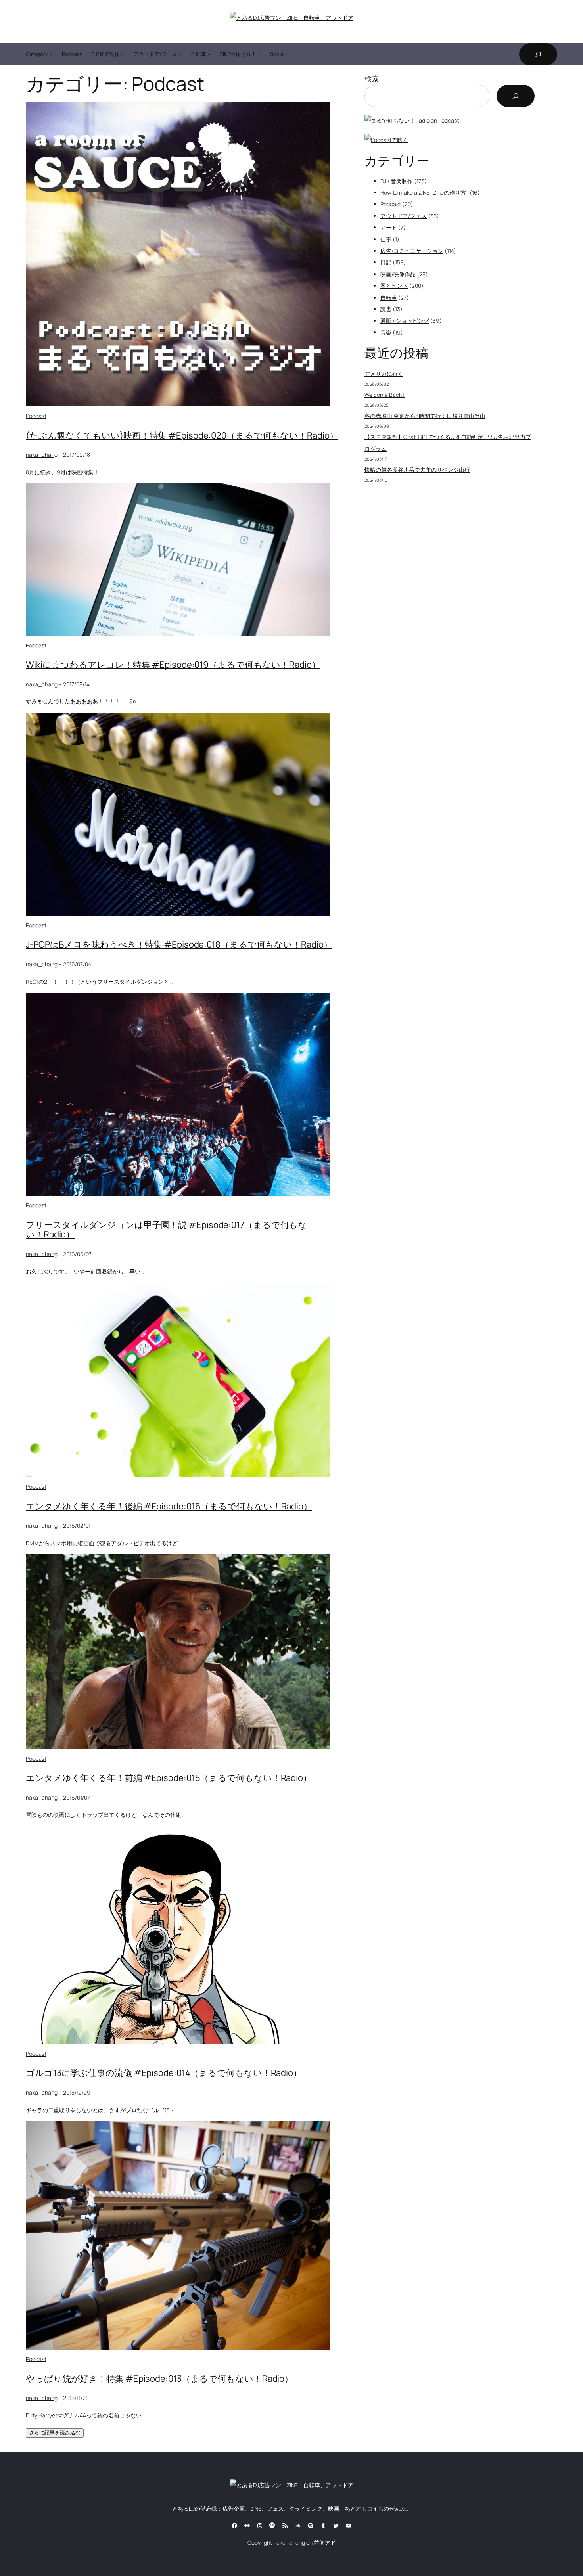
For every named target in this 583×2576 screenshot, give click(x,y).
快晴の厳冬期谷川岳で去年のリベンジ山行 (417, 470)
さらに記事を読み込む (55, 2433)
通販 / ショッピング (405, 321)
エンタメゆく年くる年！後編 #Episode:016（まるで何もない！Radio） (169, 1506)
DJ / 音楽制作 (397, 181)
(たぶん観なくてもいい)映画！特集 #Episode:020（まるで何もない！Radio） (182, 435)
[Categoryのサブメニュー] (51, 54)
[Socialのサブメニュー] (287, 54)
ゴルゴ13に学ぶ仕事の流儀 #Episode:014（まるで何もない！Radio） (164, 2073)
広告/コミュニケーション (412, 251)
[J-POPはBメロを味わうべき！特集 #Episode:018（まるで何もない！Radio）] (178, 914)
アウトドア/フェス (404, 216)
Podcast (36, 416)
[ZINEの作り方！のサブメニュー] (259, 54)
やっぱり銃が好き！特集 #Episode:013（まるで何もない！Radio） (159, 2379)
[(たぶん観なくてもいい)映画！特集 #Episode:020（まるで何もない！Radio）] (178, 404)
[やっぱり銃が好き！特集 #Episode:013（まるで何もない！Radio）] (178, 2347)
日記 (386, 262)
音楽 (386, 332)
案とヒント (394, 286)
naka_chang (42, 455)
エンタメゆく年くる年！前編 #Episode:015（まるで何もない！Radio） (169, 1778)
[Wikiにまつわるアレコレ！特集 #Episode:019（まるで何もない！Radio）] (178, 633)
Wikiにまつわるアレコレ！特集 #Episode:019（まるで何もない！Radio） (173, 665)
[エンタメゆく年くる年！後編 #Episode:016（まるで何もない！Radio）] (178, 1475)
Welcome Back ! (385, 395)
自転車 (389, 298)
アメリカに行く (384, 374)
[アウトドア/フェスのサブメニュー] (180, 54)
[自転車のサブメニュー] (209, 54)
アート (389, 227)
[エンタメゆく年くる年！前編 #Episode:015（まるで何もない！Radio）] (178, 1747)
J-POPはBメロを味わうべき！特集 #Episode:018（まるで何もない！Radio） (179, 944)
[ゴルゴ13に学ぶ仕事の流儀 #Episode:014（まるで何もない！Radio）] (166, 2042)
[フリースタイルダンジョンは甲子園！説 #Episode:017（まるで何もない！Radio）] (178, 1194)
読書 (386, 309)
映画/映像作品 (398, 274)
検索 (372, 79)
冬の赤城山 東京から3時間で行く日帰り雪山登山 (425, 416)
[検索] (516, 96)
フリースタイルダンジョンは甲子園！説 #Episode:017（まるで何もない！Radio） (166, 1230)
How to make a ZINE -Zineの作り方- (424, 192)
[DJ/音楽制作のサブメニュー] (123, 54)
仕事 (386, 239)
